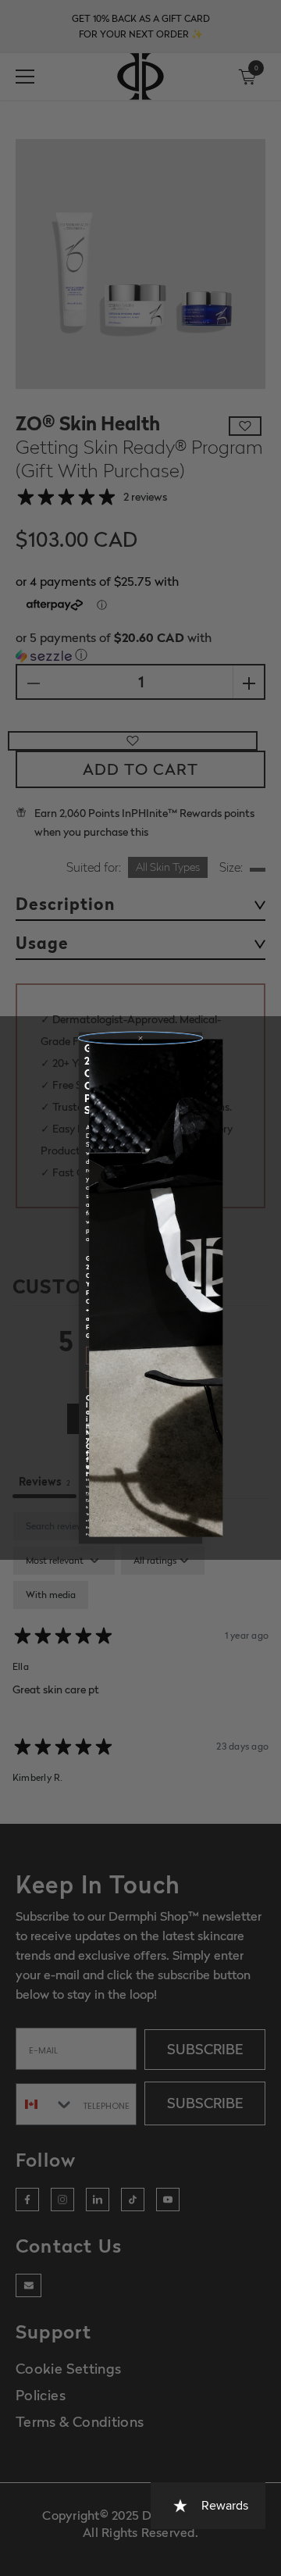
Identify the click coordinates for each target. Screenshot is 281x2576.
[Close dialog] (140, 1038)
